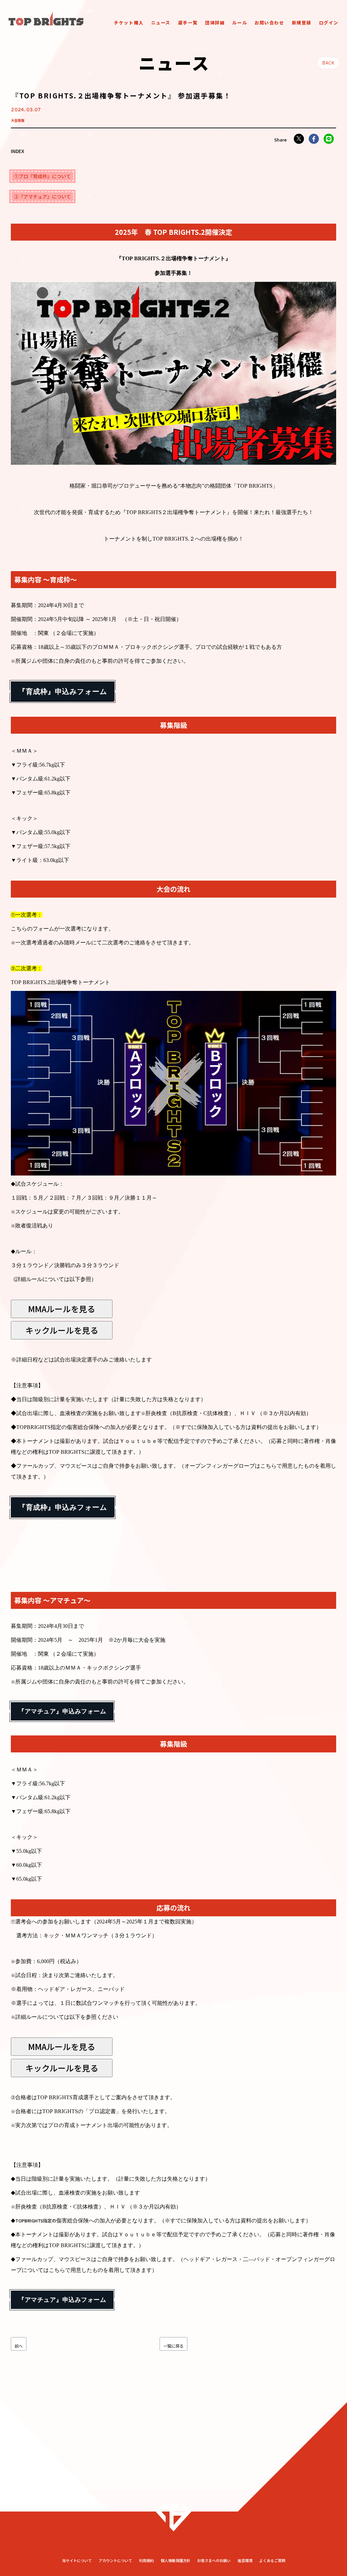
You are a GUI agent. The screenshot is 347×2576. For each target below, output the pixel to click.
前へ (19, 2346)
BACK (328, 63)
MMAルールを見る (62, 1309)
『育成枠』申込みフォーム (63, 691)
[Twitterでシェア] (299, 139)
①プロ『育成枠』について (42, 176)
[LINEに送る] (329, 139)
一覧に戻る (173, 2346)
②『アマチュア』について (42, 196)
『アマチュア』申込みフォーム (62, 1711)
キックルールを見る (62, 1330)
